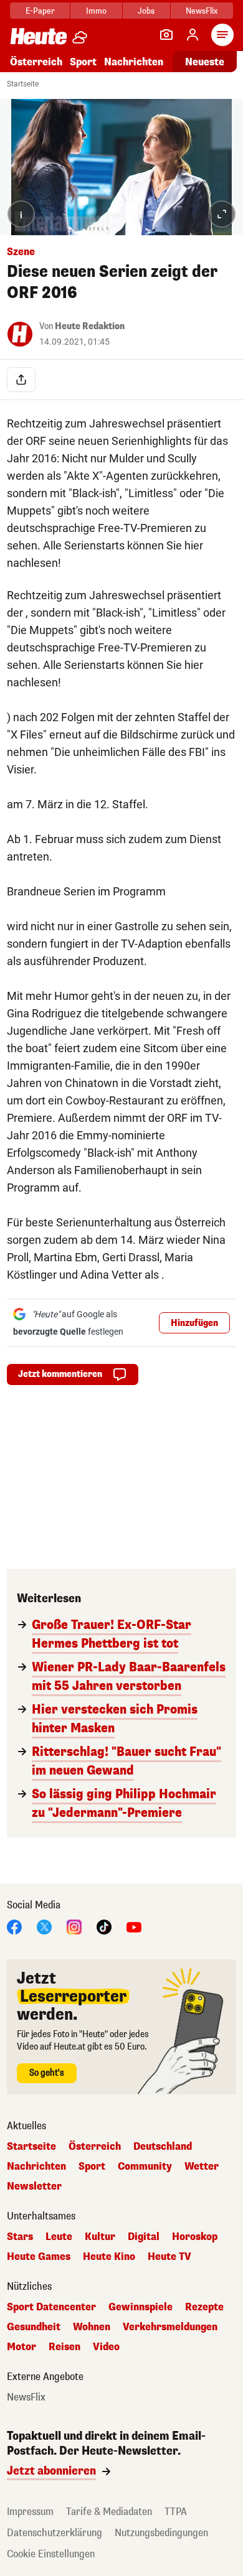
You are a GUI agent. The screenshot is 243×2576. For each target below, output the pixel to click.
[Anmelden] (193, 35)
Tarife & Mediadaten (109, 2512)
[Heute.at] (39, 36)
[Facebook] (14, 1927)
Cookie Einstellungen (51, 2554)
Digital (144, 2237)
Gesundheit (34, 2327)
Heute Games (39, 2257)
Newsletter (34, 2186)
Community (145, 2167)
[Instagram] (74, 1927)
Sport (83, 62)
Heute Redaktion (90, 326)
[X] (44, 1927)
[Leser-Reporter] (166, 35)
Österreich (36, 62)
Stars (20, 2237)
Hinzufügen (194, 1323)
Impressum (30, 2512)
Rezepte (204, 2307)
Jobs (146, 11)
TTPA (176, 2512)
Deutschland (163, 2147)
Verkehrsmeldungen (170, 2327)
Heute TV (169, 2257)
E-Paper (40, 11)
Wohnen (92, 2327)
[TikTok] (104, 1927)
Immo (96, 11)
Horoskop (195, 2237)
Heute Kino (109, 2257)
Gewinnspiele (141, 2307)
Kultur (100, 2237)
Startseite (23, 84)
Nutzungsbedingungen (161, 2533)
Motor (21, 2347)
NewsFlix (202, 11)
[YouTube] (134, 1927)
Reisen (64, 2347)
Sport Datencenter (51, 2307)
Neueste (205, 62)
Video (106, 2347)
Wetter (202, 2167)
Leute (59, 2237)
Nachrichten (36, 2167)
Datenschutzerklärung (55, 2533)
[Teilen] (21, 380)
